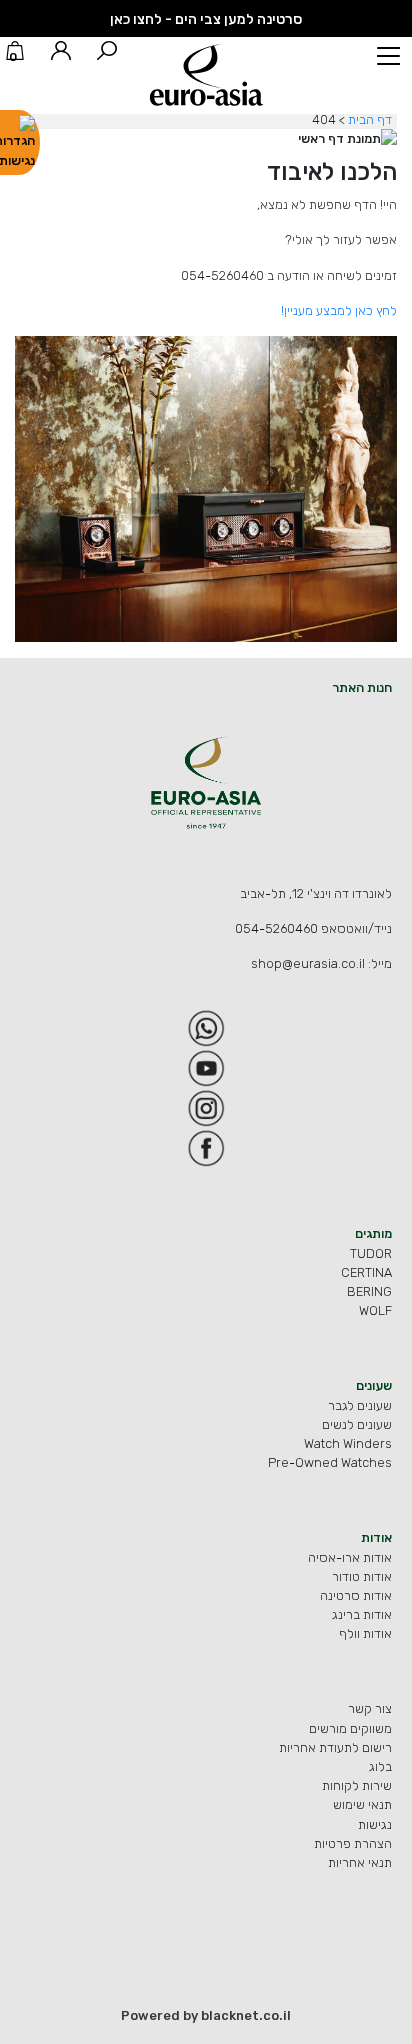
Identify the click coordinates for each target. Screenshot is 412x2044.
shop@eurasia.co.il (308, 963)
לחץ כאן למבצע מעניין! (339, 310)
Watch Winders (348, 1443)
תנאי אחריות (360, 1862)
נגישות (375, 1824)
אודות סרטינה (356, 1595)
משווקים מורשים (350, 1728)
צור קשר (370, 1708)
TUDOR (371, 1253)
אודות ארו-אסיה (350, 1557)
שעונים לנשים (357, 1424)
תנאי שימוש (362, 1804)
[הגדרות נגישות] (20, 142)
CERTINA (366, 1272)
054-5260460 (276, 928)
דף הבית (370, 119)
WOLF (375, 1310)
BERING (369, 1291)
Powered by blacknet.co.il (206, 2015)
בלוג (380, 1766)
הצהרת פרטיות (353, 1843)
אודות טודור (362, 1576)
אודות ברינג (362, 1614)
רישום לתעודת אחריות (335, 1747)
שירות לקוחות (357, 1785)
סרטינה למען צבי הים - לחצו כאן (206, 19)
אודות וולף (365, 1633)
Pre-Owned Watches (330, 1462)
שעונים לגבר (360, 1405)
